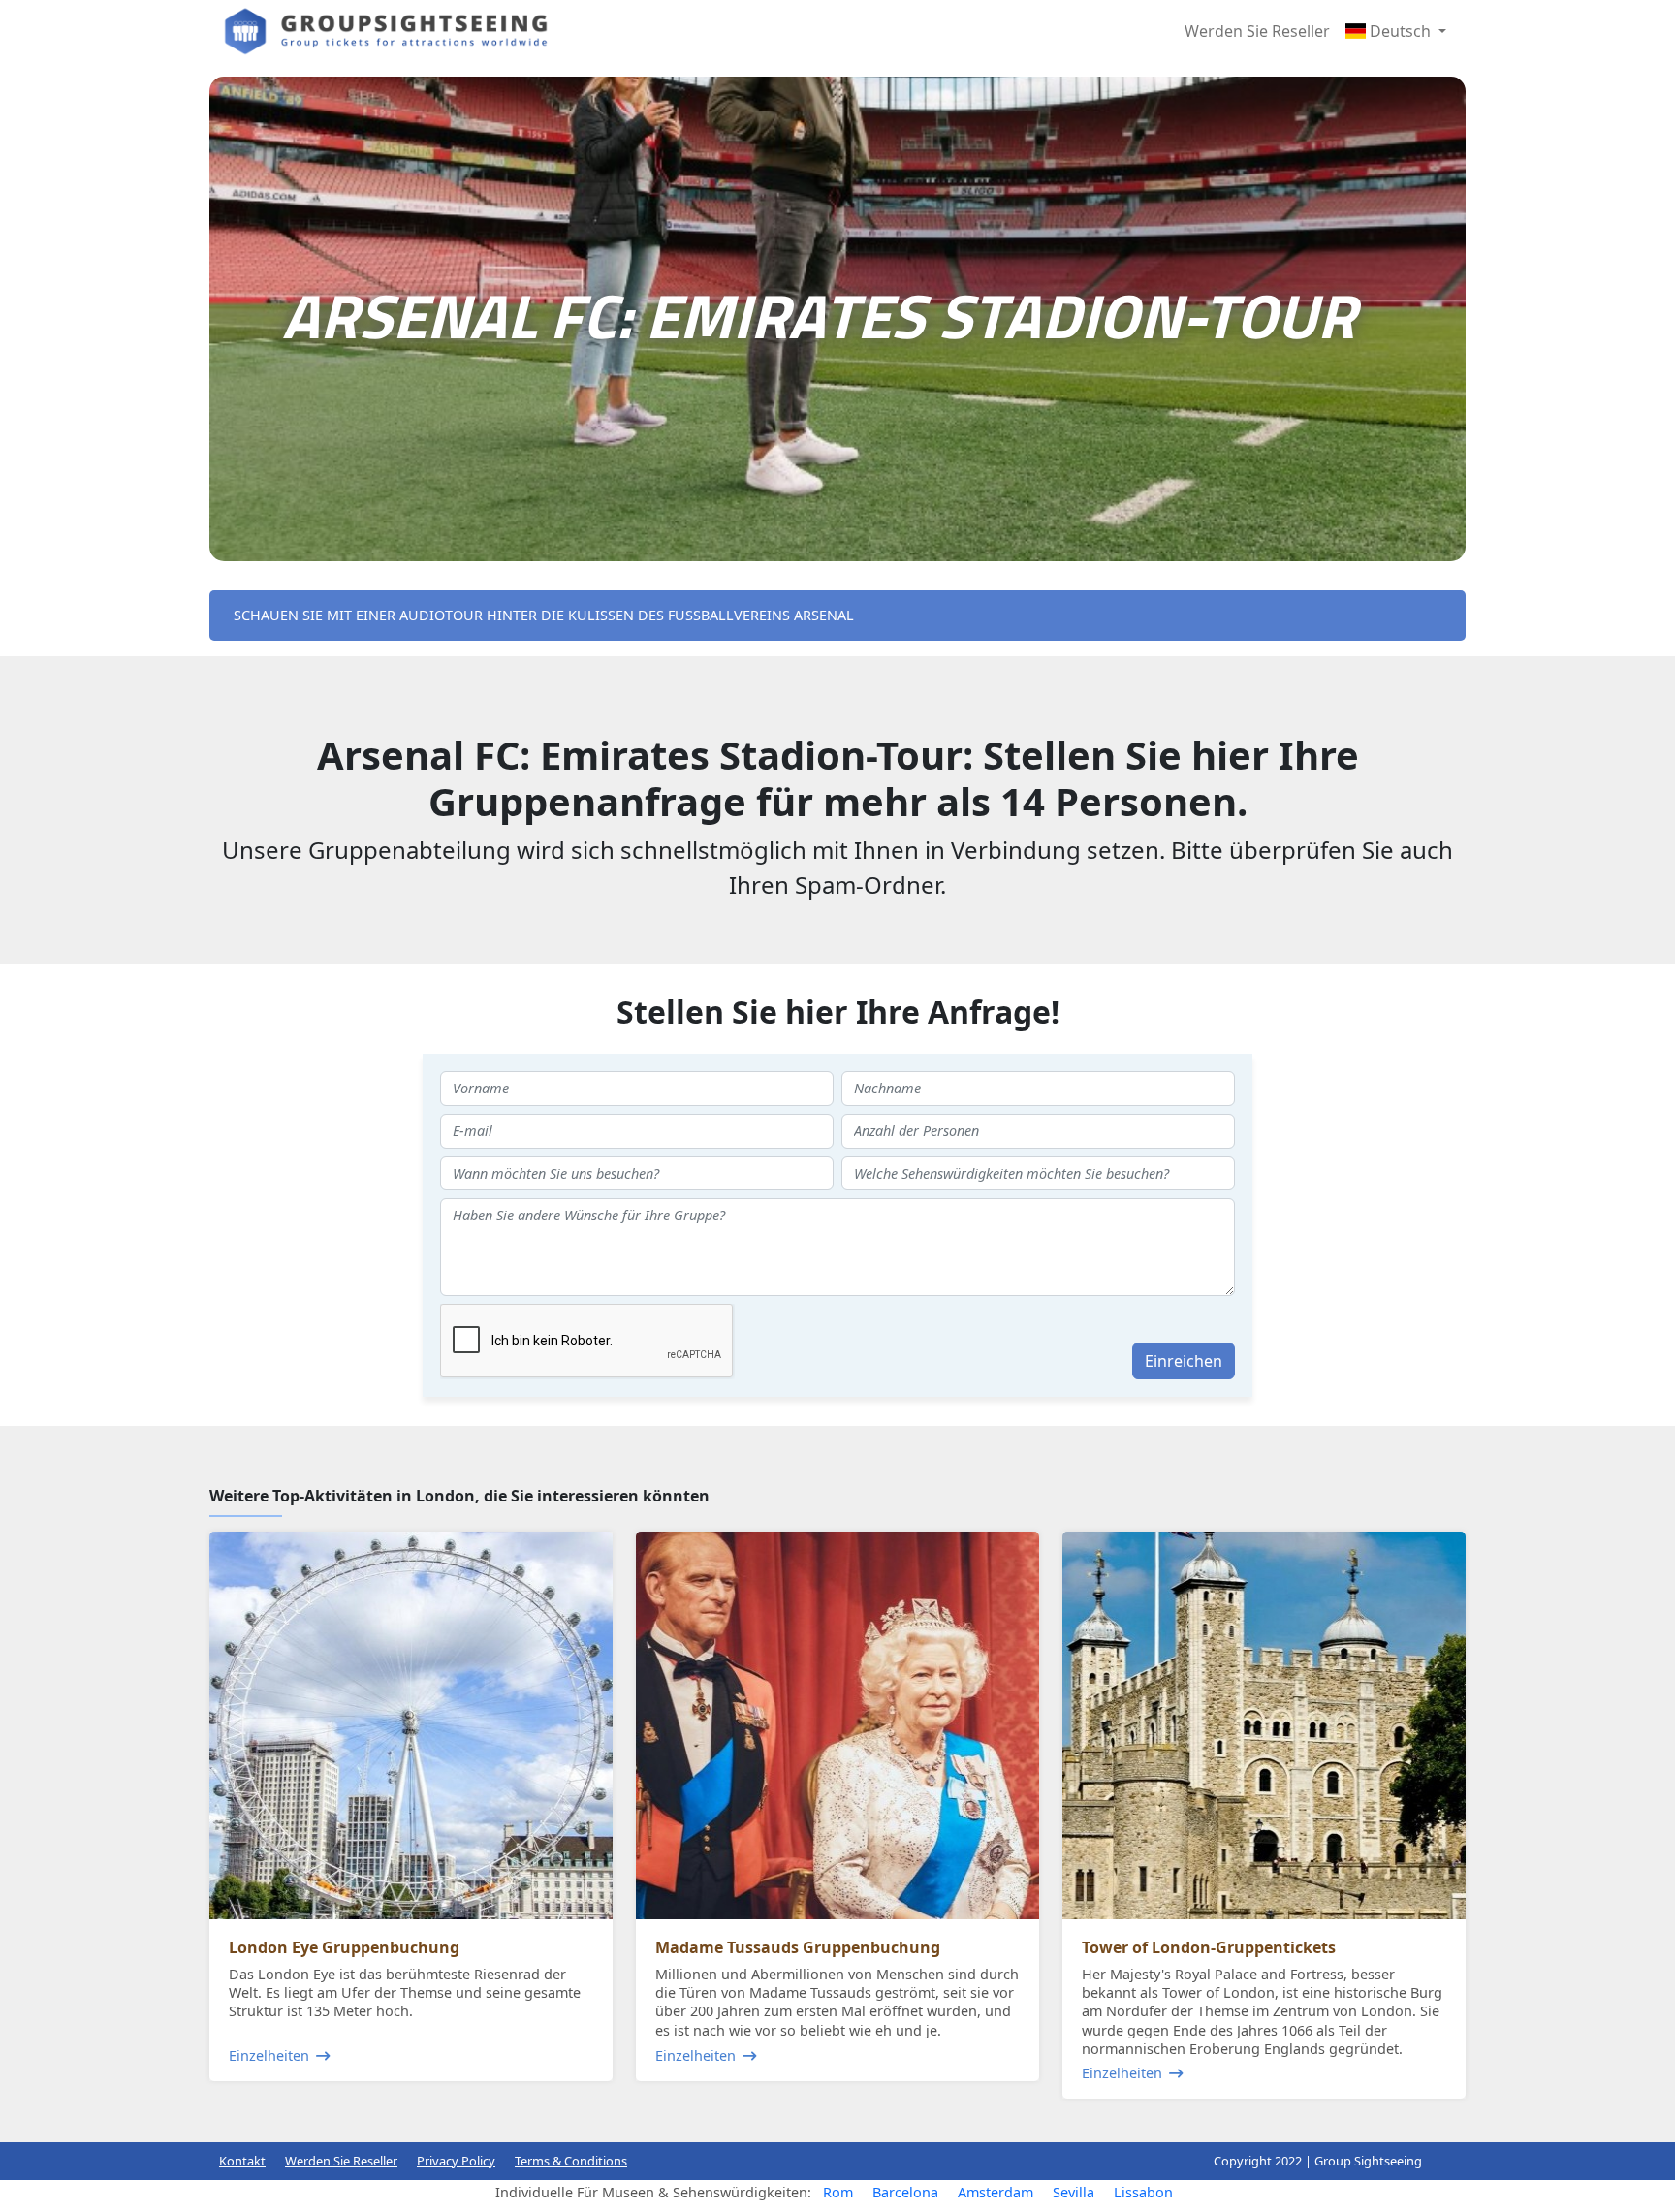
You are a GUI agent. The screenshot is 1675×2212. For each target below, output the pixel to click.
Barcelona (905, 2192)
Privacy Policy (456, 2161)
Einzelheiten (269, 2055)
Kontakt (242, 2161)
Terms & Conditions (571, 2161)
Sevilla (1074, 2192)
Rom (838, 2192)
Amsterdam (996, 2192)
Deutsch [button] (1400, 31)
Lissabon (1143, 2192)
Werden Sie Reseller (1257, 31)
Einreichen (1184, 1361)
